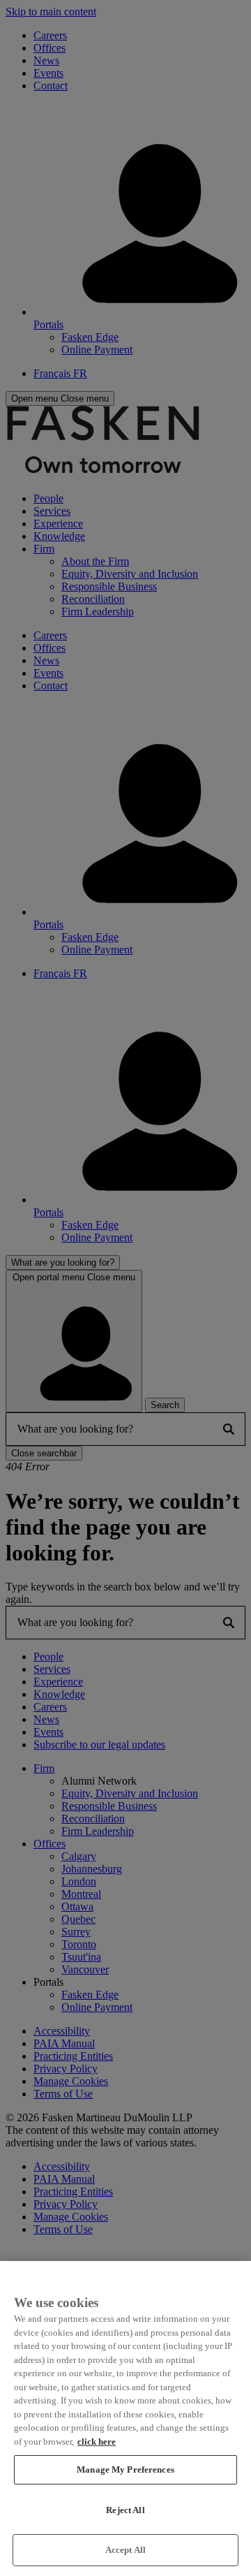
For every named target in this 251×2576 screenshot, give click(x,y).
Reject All (125, 2510)
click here (97, 2442)
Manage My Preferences (125, 2469)
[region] (125, 2418)
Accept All (125, 2550)
